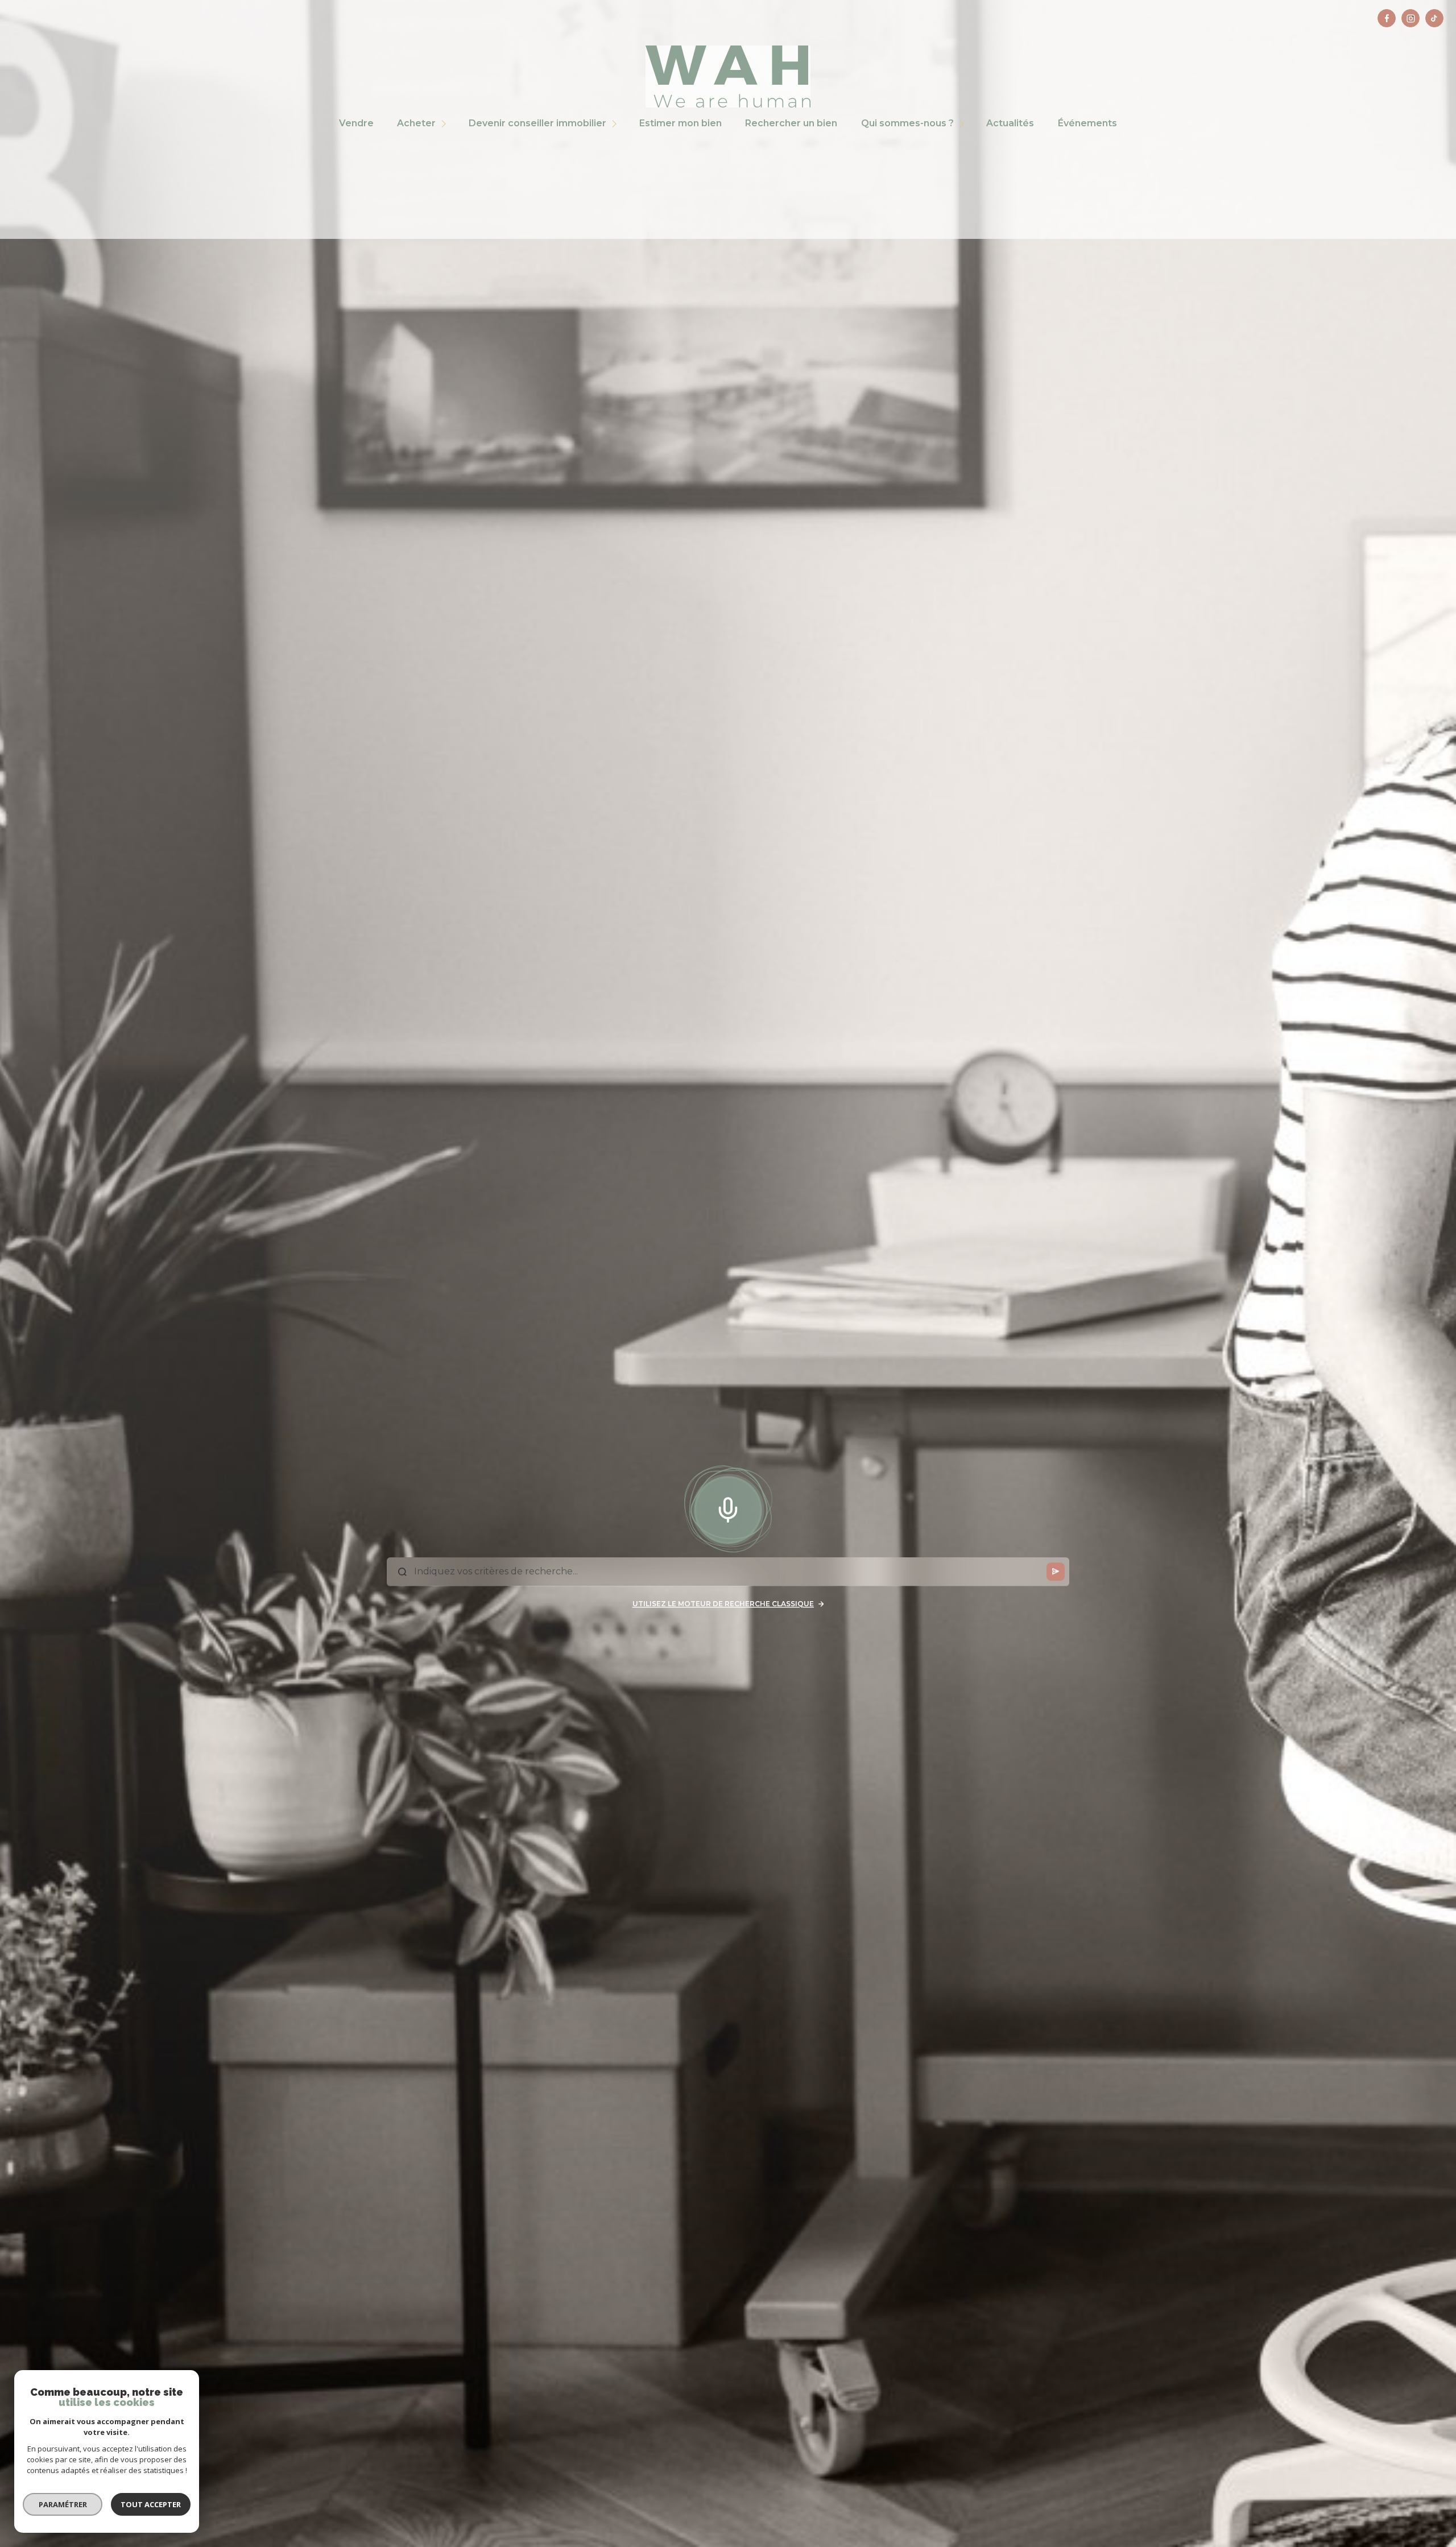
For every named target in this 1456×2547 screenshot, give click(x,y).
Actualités (1010, 123)
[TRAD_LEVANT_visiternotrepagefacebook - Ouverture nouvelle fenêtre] (1387, 18)
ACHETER (417, 123)
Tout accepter (151, 2504)
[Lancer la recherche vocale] (728, 1507)
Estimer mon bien (681, 123)
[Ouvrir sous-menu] (446, 124)
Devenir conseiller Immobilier (537, 123)
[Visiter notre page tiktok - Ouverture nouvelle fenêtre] (1434, 18)
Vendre (356, 123)
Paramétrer (63, 2504)
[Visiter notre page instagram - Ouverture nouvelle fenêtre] (1410, 18)
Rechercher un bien (791, 123)
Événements (1087, 123)
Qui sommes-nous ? (907, 123)
